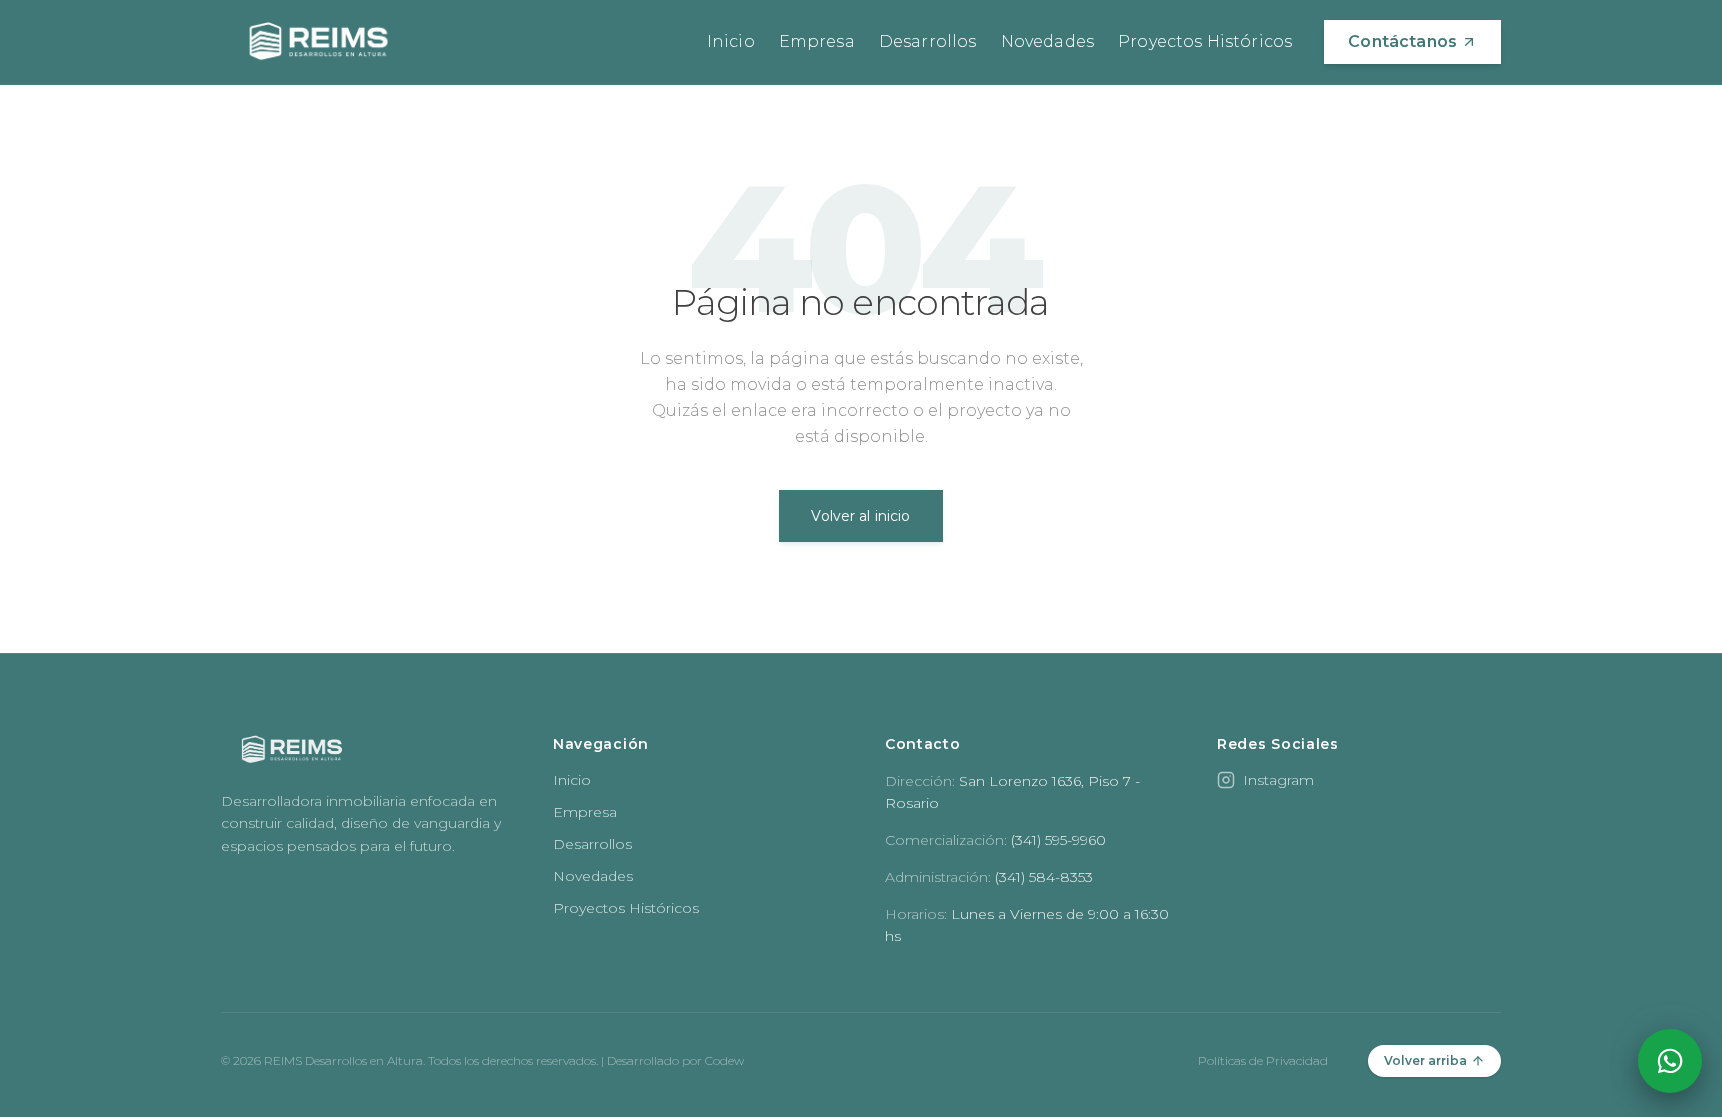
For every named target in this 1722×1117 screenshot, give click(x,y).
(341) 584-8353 (1044, 877)
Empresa (817, 41)
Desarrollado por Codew (675, 1060)
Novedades (1047, 41)
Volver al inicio (860, 516)
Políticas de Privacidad (1263, 1060)
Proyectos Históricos (1205, 41)
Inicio (731, 41)
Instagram (1278, 780)
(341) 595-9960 (1058, 840)
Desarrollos (928, 41)
